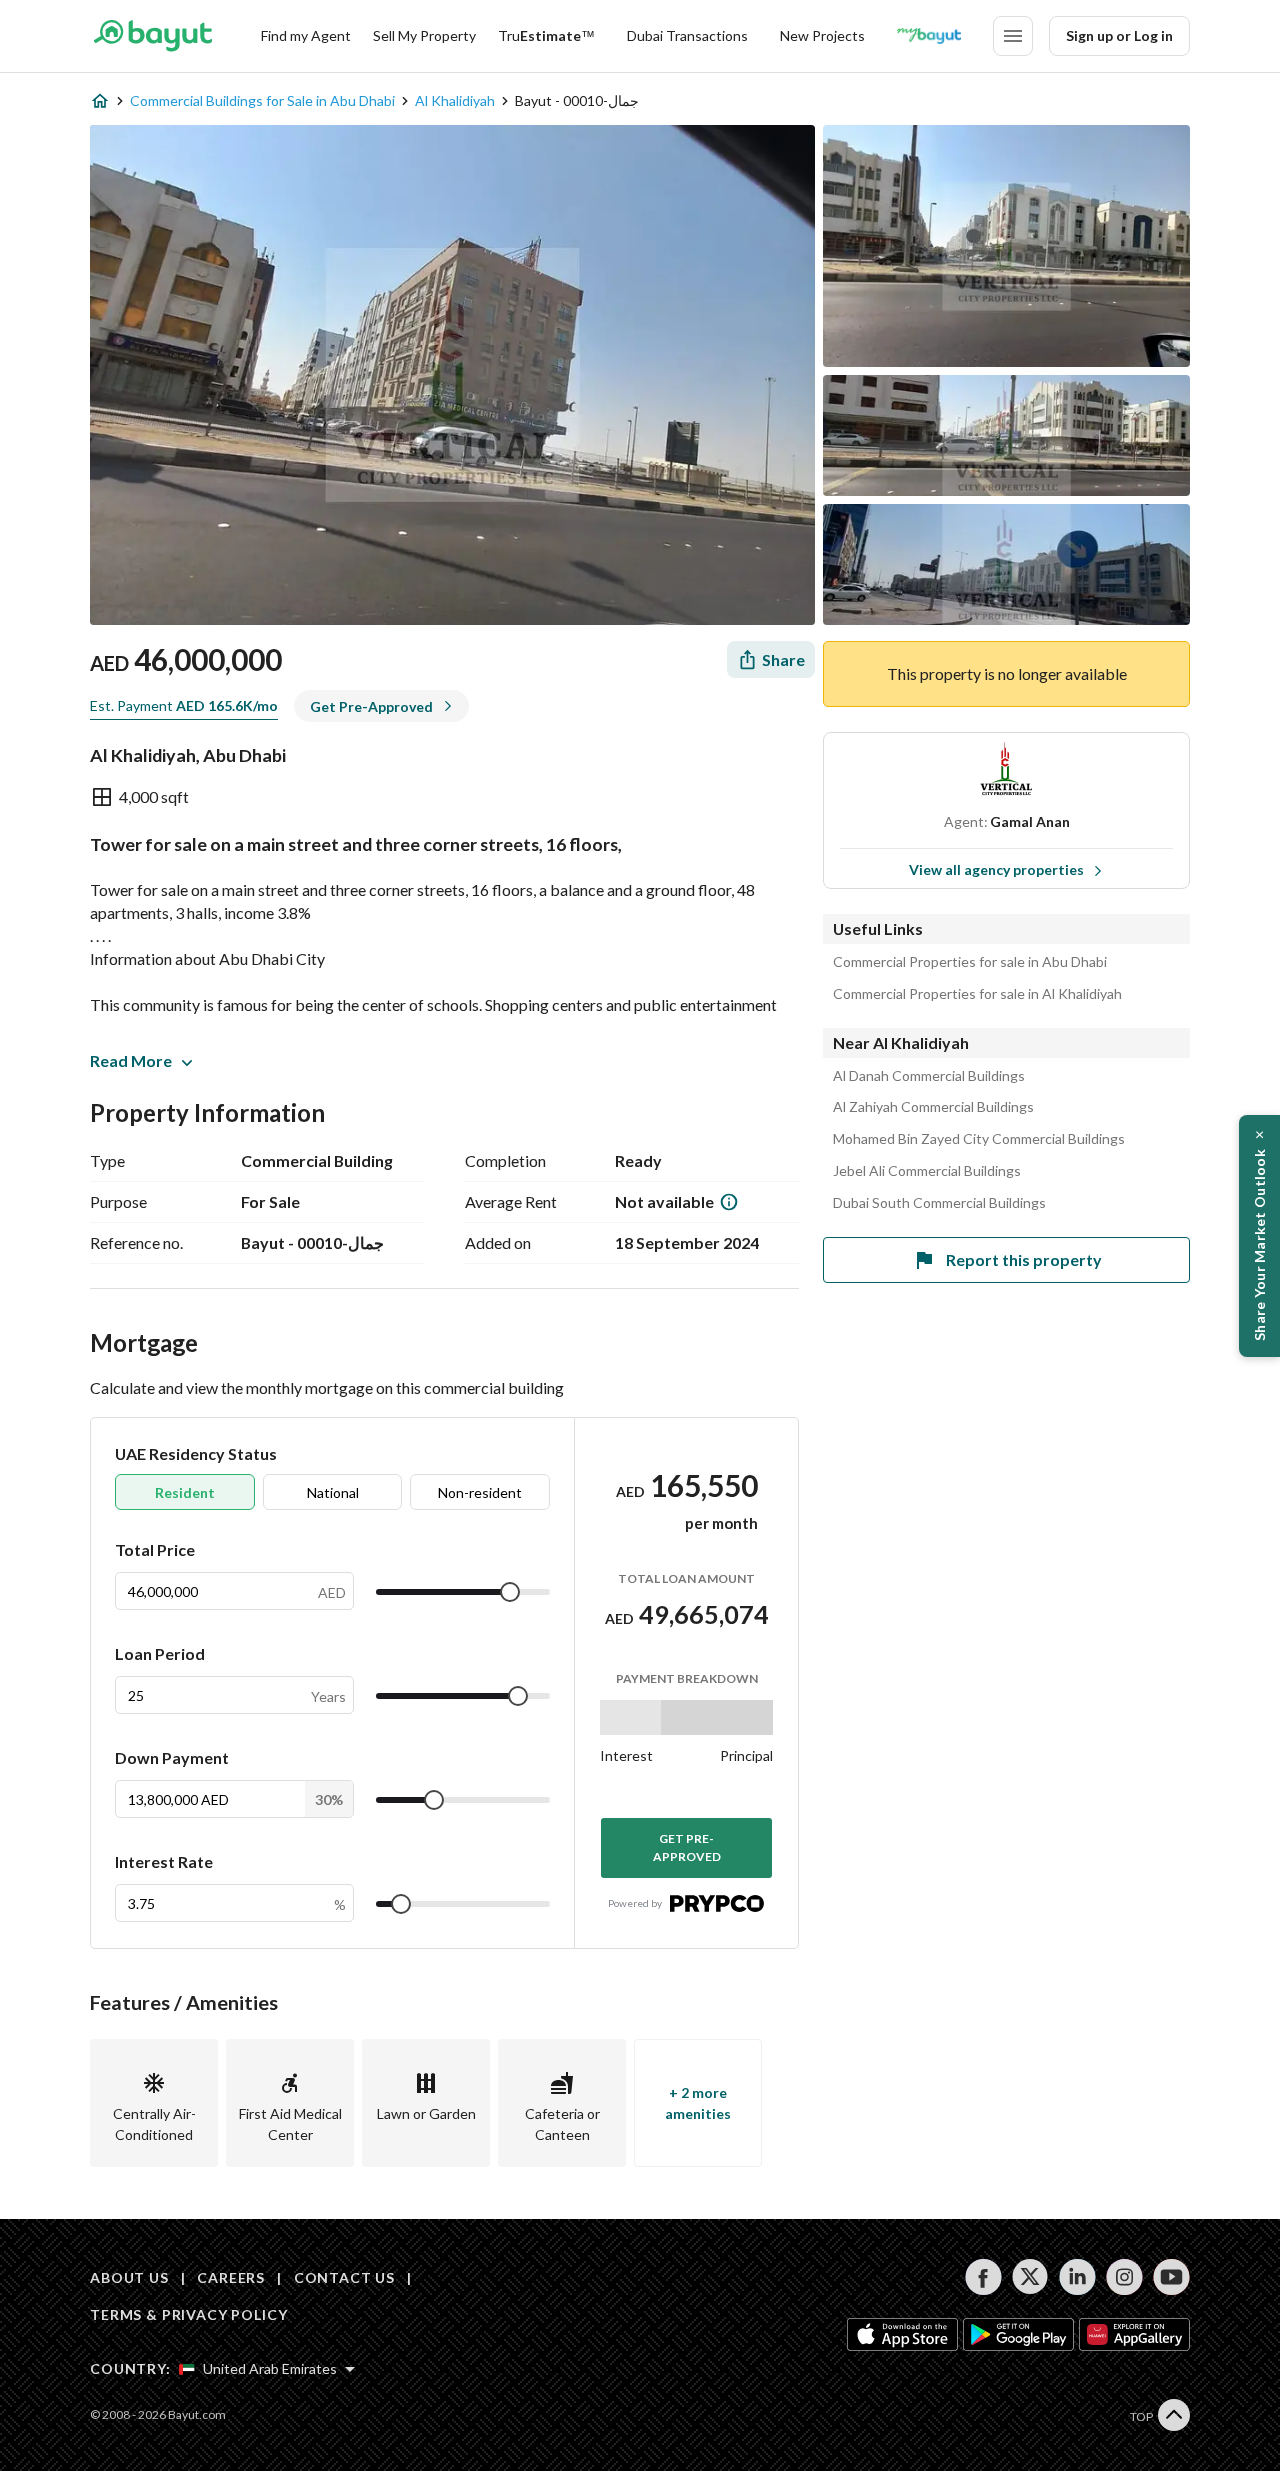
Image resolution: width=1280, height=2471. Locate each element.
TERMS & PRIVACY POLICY (188, 2314)
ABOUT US (129, 2277)
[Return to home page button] (152, 36)
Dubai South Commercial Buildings (939, 1203)
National (333, 1492)
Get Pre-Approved (687, 1847)
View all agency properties (996, 869)
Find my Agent (306, 35)
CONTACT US (344, 2277)
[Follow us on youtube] (1171, 2277)
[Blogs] (929, 36)
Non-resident (480, 1492)
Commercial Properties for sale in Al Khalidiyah (977, 994)
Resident (185, 1492)
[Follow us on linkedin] (1077, 2277)
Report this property (1024, 1259)
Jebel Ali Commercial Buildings (927, 1171)
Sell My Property (424, 35)
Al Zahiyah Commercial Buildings (933, 1107)
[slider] (510, 1592)
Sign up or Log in (1119, 35)
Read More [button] (131, 1060)
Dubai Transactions (687, 35)
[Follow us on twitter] (1030, 2277)
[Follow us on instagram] (1124, 2277)
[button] (1259, 1236)
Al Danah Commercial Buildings (929, 1076)
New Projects (822, 35)
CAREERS (231, 2277)
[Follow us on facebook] (983, 2277)
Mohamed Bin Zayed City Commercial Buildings (979, 1139)
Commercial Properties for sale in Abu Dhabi (970, 962)
